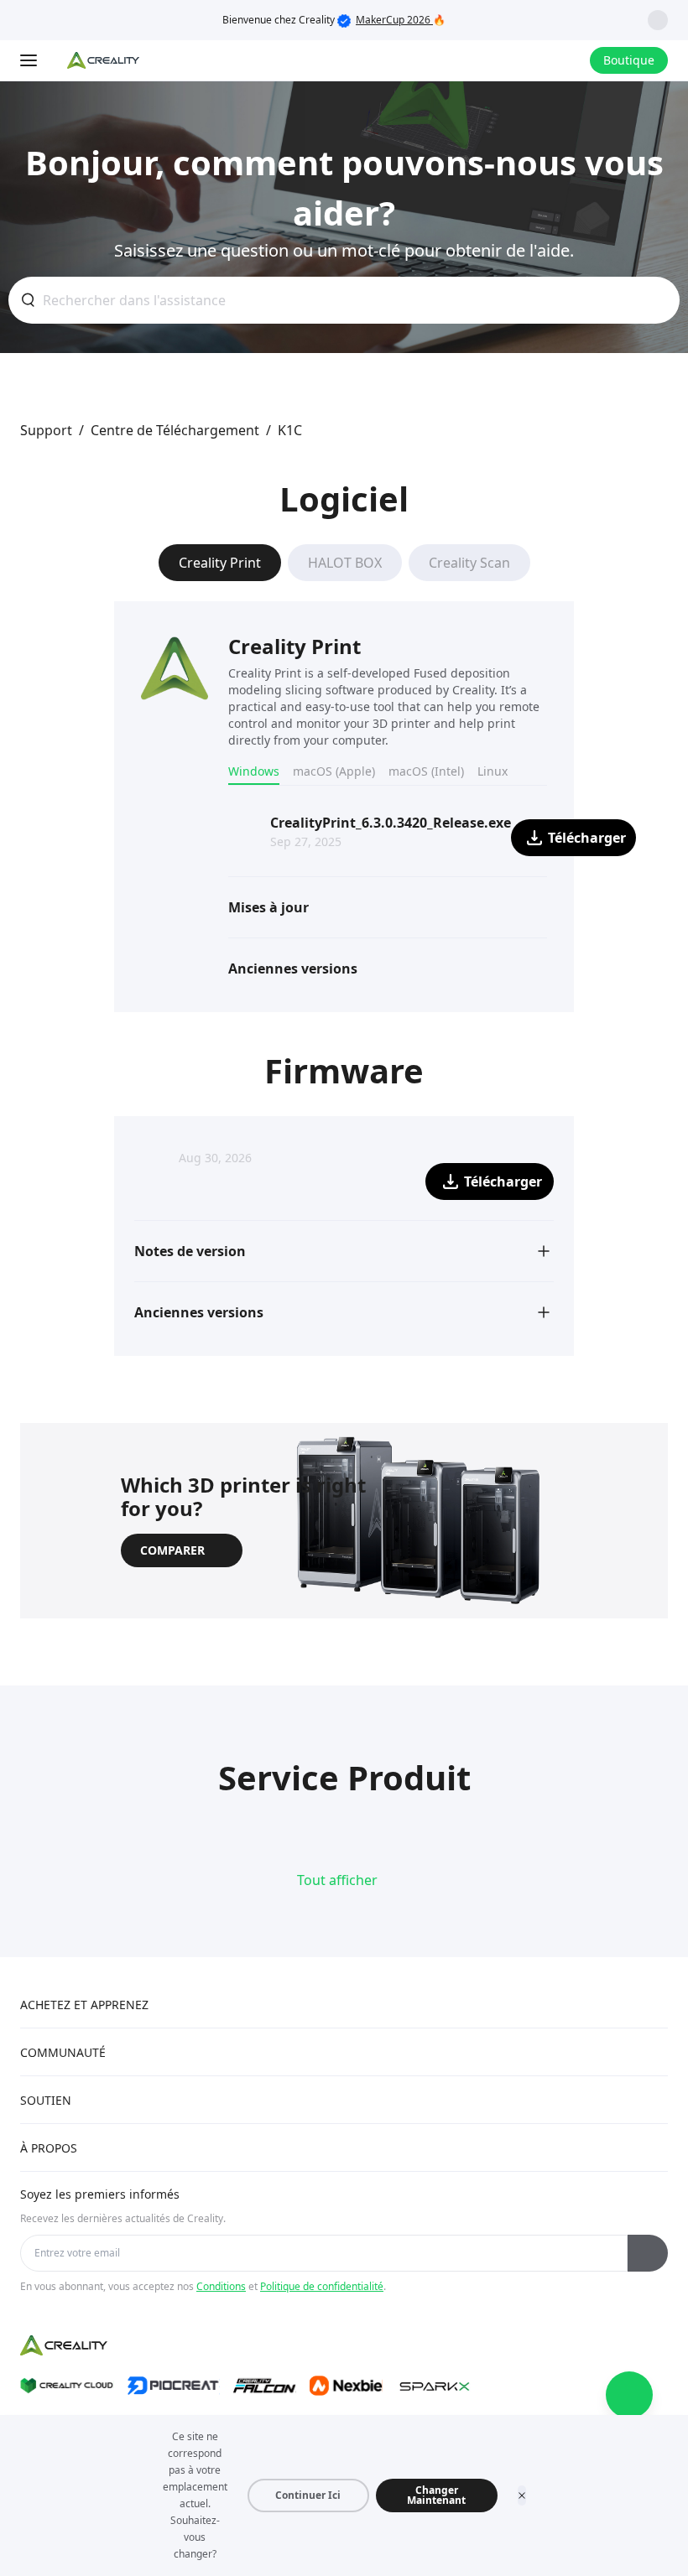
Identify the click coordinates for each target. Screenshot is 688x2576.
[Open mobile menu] (30, 60)
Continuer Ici (308, 2495)
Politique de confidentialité (322, 2286)
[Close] (522, 2495)
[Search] (533, 60)
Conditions (221, 2286)
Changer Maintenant (436, 2495)
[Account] (566, 60)
